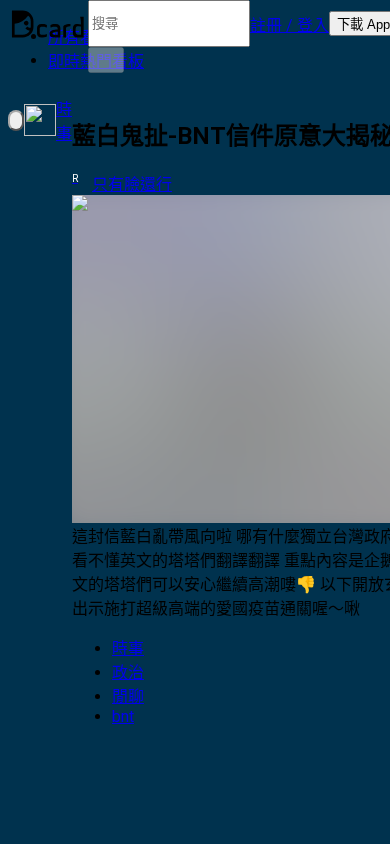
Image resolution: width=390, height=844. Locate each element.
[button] (289, 24)
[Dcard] (48, 24)
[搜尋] (106, 60)
